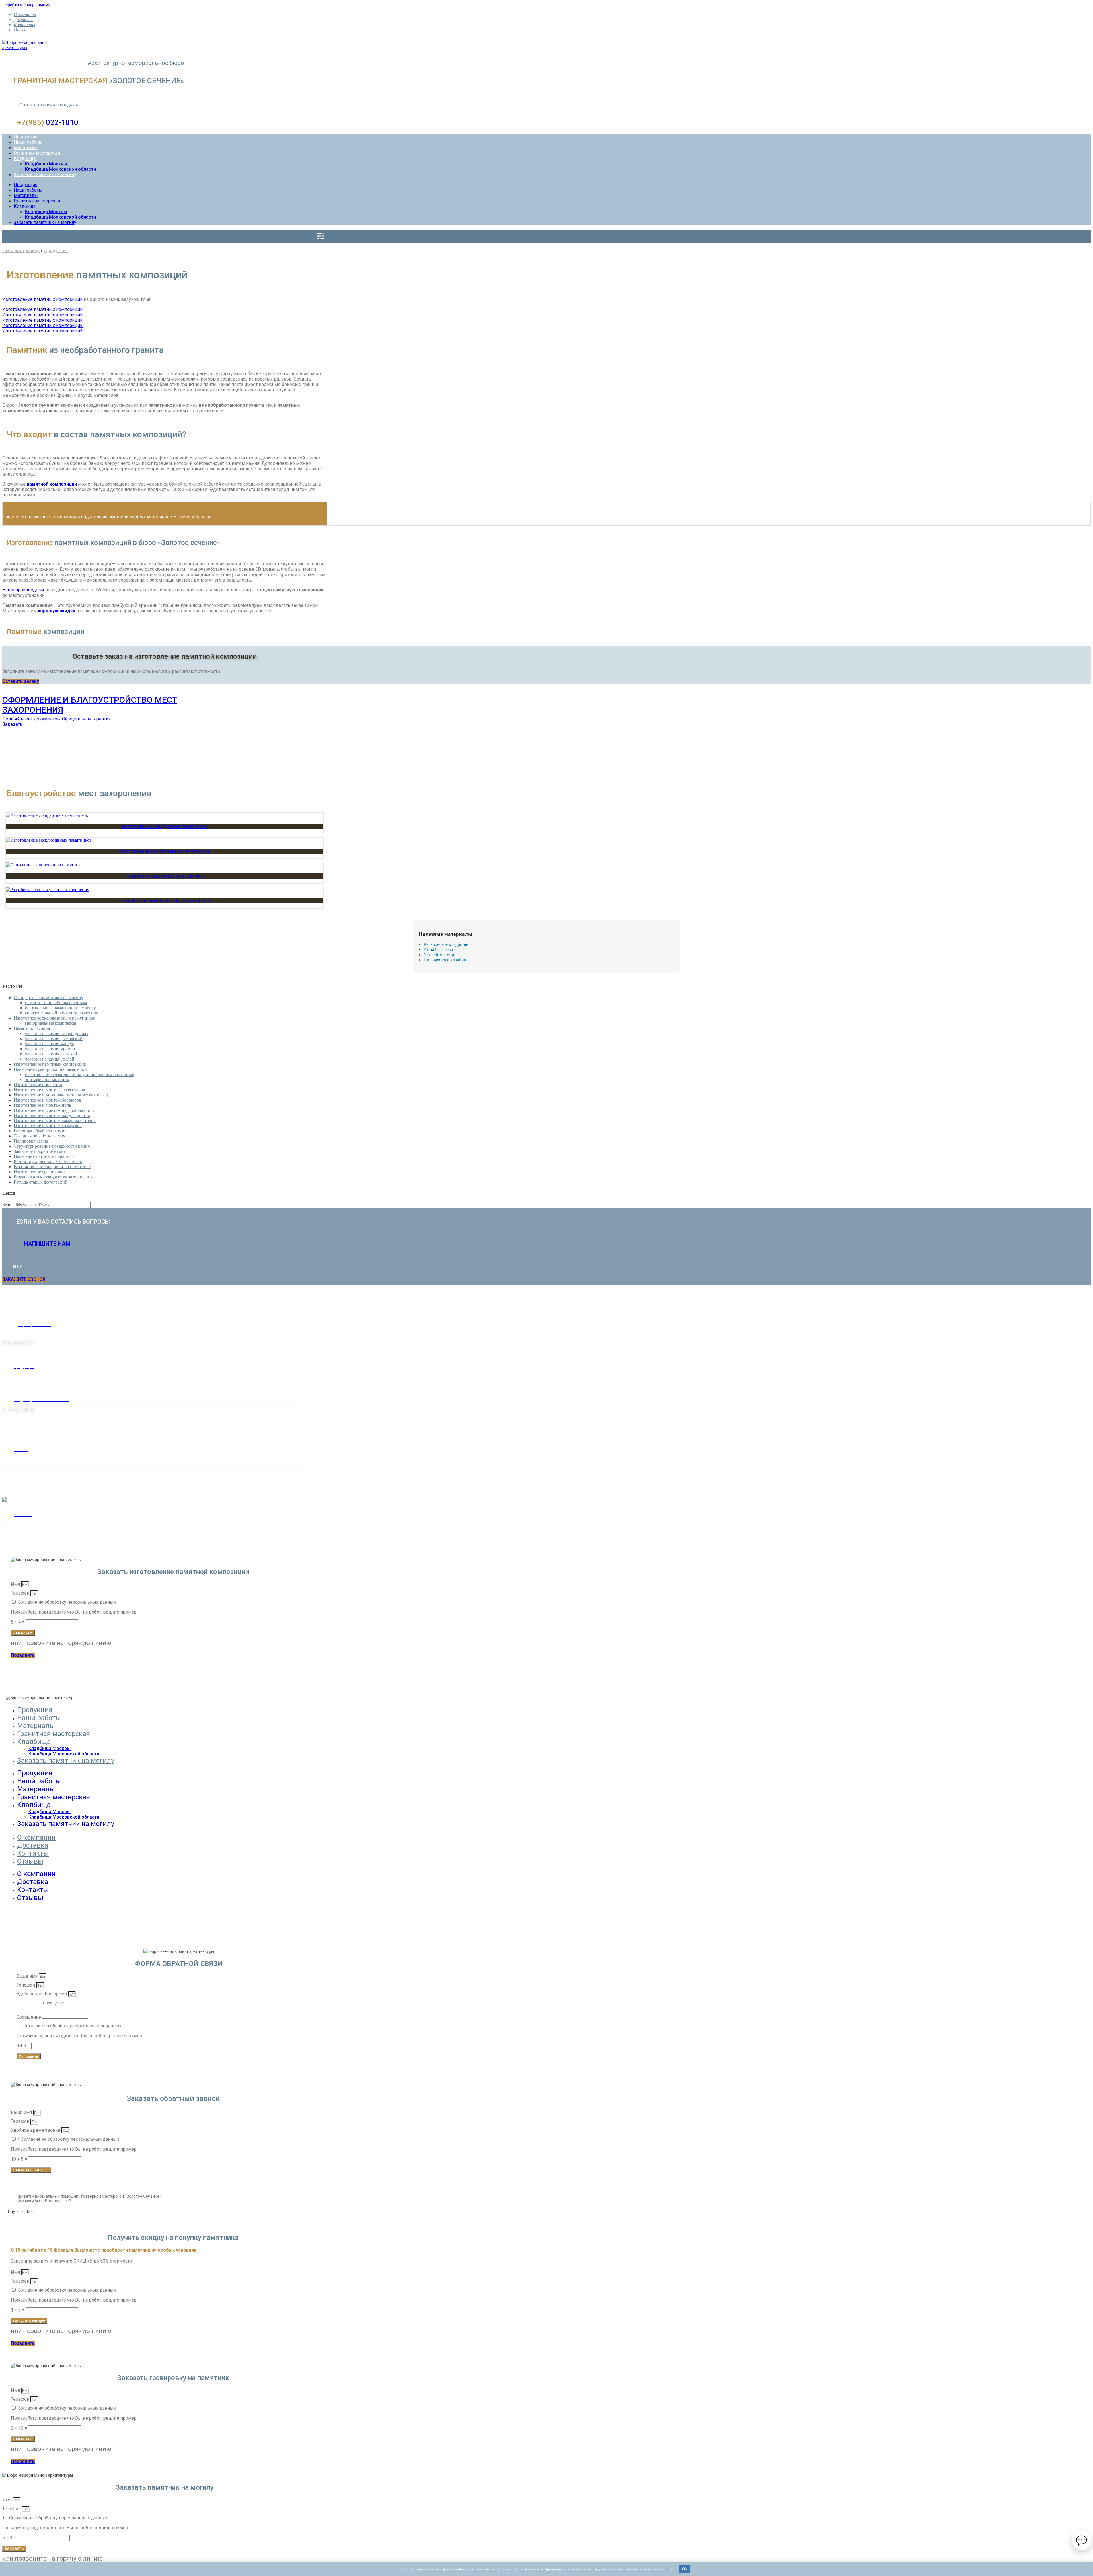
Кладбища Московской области (60, 169)
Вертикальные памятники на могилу (60, 1008)
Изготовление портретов (38, 1085)
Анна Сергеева (438, 949)
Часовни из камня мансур (50, 1044)
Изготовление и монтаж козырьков (48, 1126)
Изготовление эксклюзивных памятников (165, 851)
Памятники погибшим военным (56, 1003)
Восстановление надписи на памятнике (52, 1167)
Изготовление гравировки (39, 1172)
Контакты (24, 25)
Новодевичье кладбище (446, 960)
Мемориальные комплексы (51, 1023)
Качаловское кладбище (446, 944)
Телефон (21, 1593)
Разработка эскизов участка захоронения (165, 901)
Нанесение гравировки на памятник (165, 876)
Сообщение (29, 2017)
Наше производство (24, 590)
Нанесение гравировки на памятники (50, 1069)
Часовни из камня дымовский (54, 1039)
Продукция (25, 137)
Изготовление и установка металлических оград (61, 1095)
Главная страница (21, 251)
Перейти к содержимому (26, 5)
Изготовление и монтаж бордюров (47, 1100)
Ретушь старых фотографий (41, 1182)
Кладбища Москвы (46, 164)
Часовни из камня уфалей (50, 1059)
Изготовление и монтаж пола (42, 1105)
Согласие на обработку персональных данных (67, 1602)
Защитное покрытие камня (40, 1151)
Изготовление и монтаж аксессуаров (49, 1090)
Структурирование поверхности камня (52, 1146)
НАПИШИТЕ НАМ (47, 1244)
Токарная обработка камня (39, 1136)
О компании (25, 14)
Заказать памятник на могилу (45, 175)
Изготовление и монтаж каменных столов (55, 1120)
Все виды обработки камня (40, 1131)
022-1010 (48, 122)
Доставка (23, 19)
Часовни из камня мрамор (50, 1049)
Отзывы (22, 30)
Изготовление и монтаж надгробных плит (55, 1110)
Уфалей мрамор (439, 955)
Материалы (26, 148)
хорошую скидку (57, 611)
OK (685, 2569)
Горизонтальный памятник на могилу (62, 1013)
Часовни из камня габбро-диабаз (56, 1033)
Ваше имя (28, 1976)
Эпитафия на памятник (47, 1080)
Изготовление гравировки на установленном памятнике (80, 1074)
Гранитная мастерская (37, 153)
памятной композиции (52, 484)
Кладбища (25, 158)
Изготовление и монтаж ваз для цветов (52, 1115)
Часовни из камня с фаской (51, 1054)
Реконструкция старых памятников (48, 1161)
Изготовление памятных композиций (42, 299)
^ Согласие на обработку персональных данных (68, 2139)
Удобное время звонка (36, 2130)
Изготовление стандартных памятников (165, 826)
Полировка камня (31, 1141)
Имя (16, 1584)
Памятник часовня (32, 1028)
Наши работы (28, 142)
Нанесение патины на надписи (44, 1156)
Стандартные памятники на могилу (48, 998)
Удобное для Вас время (42, 1994)
